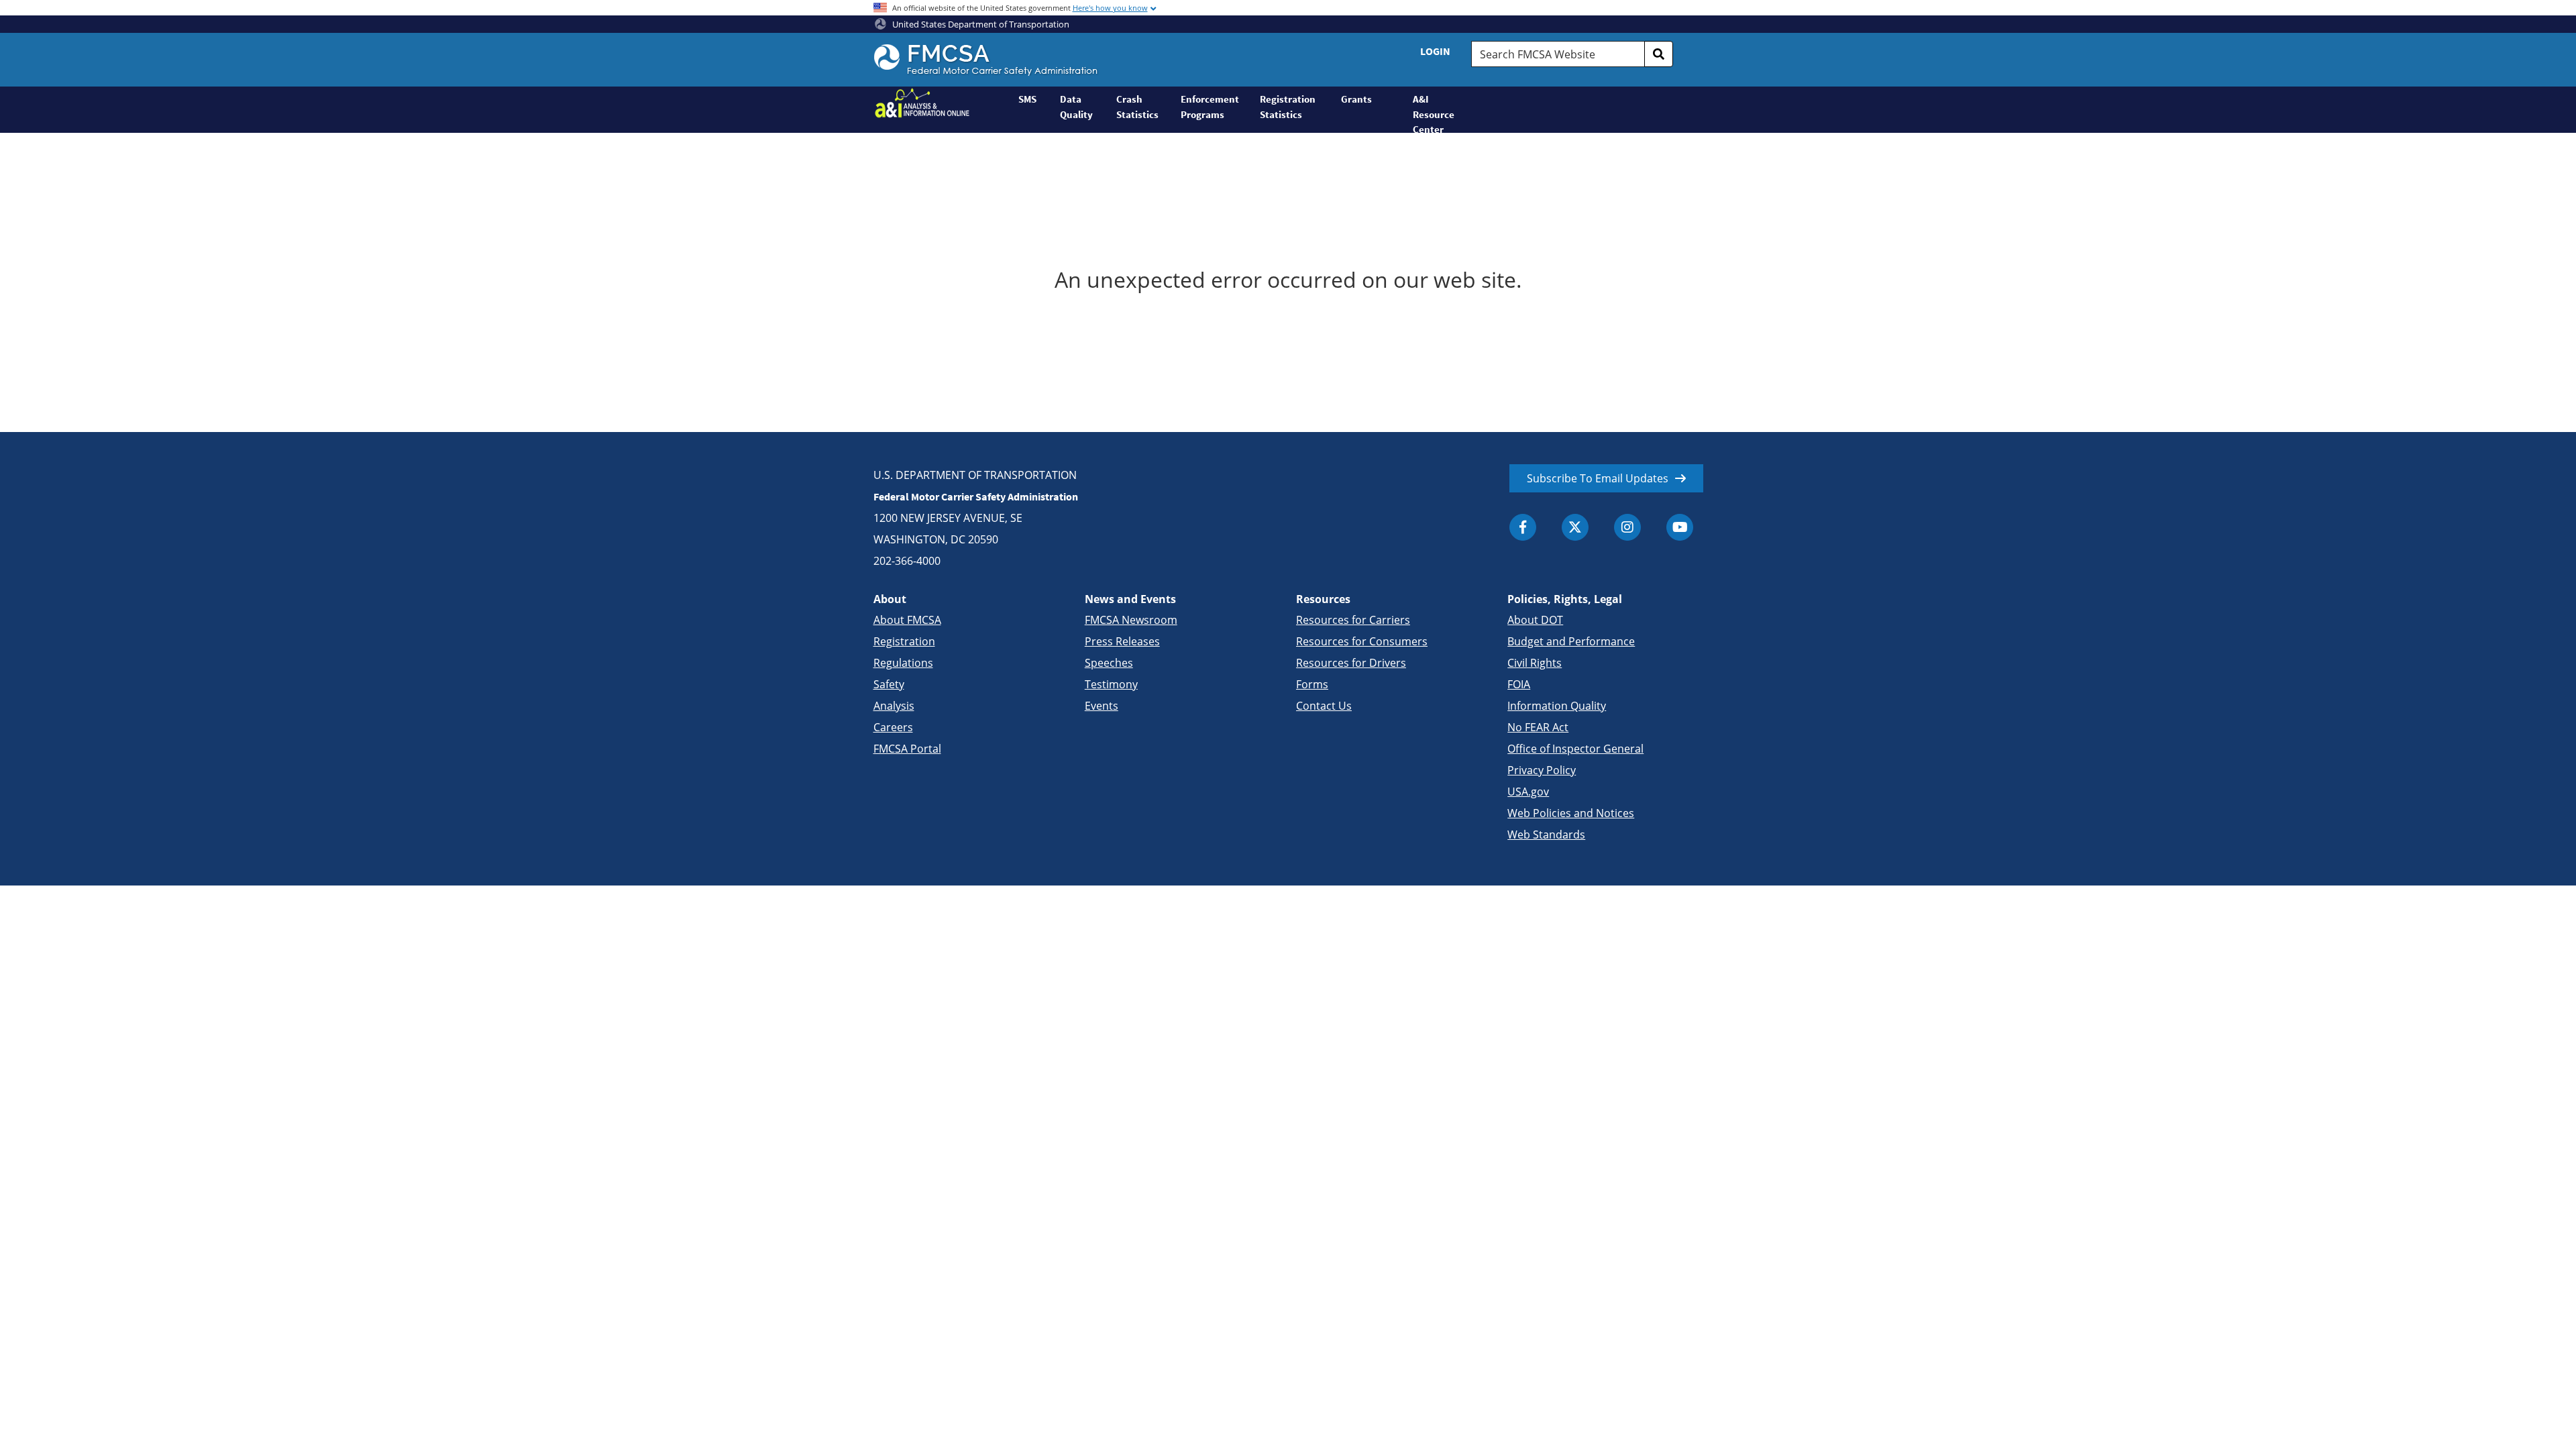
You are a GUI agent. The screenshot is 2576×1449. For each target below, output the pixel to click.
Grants (1356, 99)
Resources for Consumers (1362, 641)
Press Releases (1122, 641)
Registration (904, 641)
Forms (1312, 684)
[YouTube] (1680, 527)
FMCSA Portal (907, 749)
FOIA (1519, 684)
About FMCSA (907, 620)
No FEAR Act (1538, 727)
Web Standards (1546, 835)
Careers (893, 727)
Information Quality (1557, 706)
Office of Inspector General (1575, 749)
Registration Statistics (1288, 107)
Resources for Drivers (1351, 663)
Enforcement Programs (1210, 107)
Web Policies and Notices (1571, 813)
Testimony (1111, 684)
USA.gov (1528, 792)
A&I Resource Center (1434, 113)
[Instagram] (1627, 527)
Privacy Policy (1542, 770)
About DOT (1535, 620)
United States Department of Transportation (980, 24)
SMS (1027, 99)
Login (1435, 51)
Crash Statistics (1137, 107)
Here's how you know (1110, 8)
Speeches (1109, 663)
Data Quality (1076, 107)
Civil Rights (1535, 663)
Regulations (903, 663)
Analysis (894, 706)
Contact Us (1324, 706)
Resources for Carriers (1353, 620)
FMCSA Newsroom (1131, 620)
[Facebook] (1523, 527)
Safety (889, 684)
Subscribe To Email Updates (1598, 478)
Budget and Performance (1571, 641)
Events (1102, 706)
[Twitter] (1575, 527)
